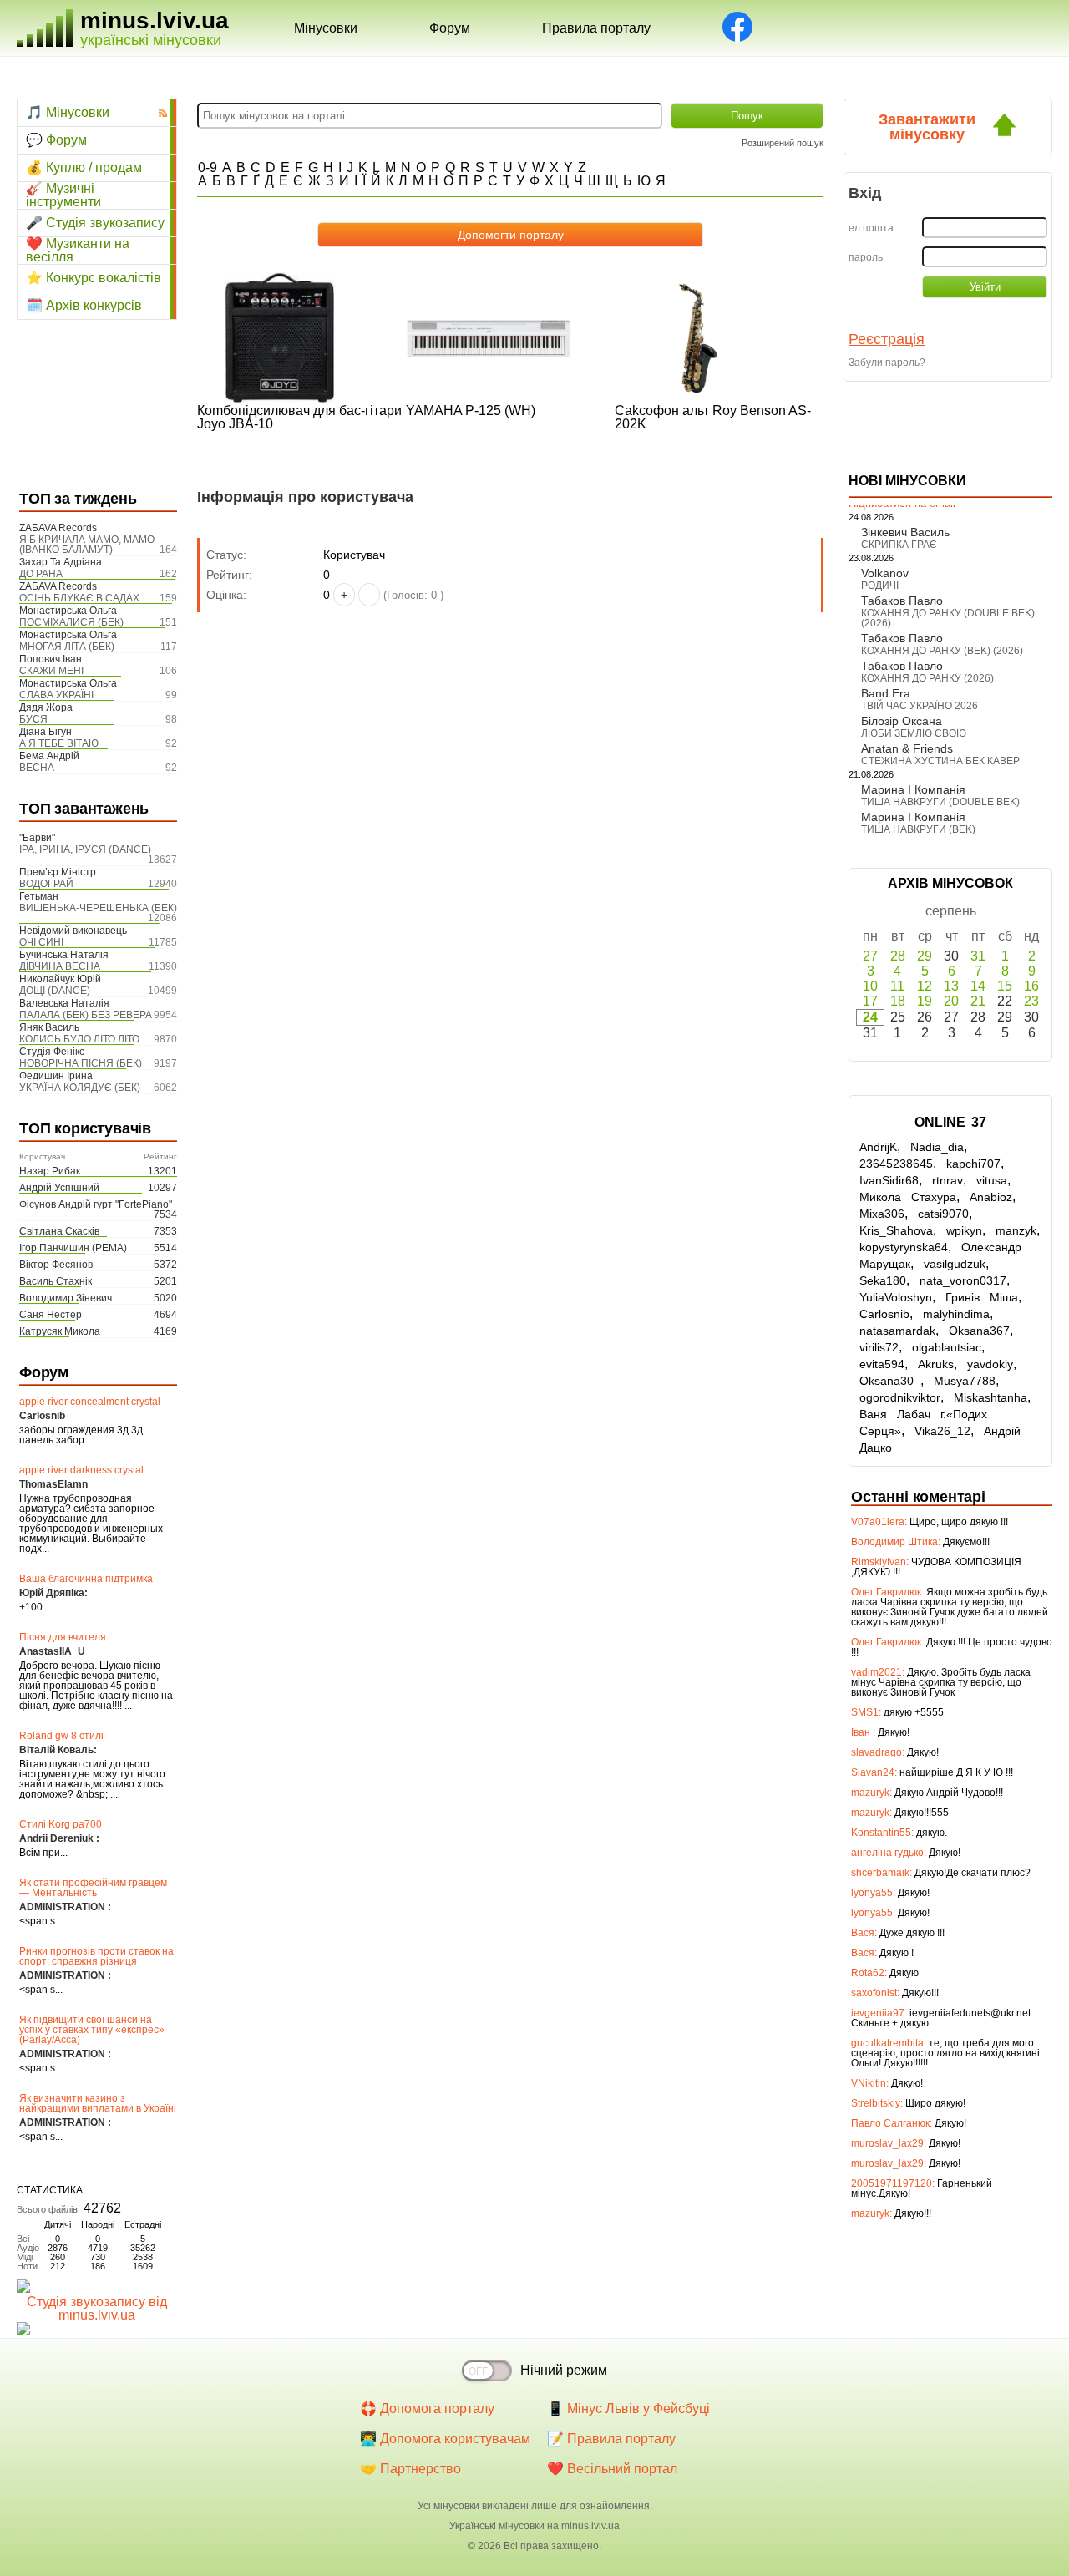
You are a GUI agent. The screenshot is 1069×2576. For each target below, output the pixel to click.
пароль (866, 257)
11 (897, 986)
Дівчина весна (60, 966)
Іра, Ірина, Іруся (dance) (85, 849)
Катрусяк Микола (60, 1331)
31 (978, 956)
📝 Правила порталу (611, 2439)
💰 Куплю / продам (84, 167)
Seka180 (883, 1280)
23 (1031, 1001)
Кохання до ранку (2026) (927, 678)
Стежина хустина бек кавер (940, 761)
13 (951, 986)
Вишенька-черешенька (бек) (98, 908)
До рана (41, 574)
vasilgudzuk (955, 1264)
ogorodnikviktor (900, 1397)
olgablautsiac (947, 1347)
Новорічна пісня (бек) (81, 1063)
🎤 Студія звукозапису (95, 223)
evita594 (882, 1364)
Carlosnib (884, 1314)
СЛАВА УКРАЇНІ (56, 695)
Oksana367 (979, 1331)
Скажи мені (51, 671)
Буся (33, 719)
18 (898, 1001)
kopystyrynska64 (904, 1247)
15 (1005, 986)
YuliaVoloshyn (896, 1297)
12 (925, 986)
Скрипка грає (899, 545)
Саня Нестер (51, 1315)
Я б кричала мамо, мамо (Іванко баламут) (87, 545)
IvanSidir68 (889, 1180)
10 (870, 986)
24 (870, 1017)
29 (925, 956)
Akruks (936, 1364)
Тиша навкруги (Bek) (918, 829)
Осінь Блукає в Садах (79, 598)
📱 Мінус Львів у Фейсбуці (628, 2409)
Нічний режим (564, 2370)
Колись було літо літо (79, 1039)
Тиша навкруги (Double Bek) (940, 802)
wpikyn (964, 1230)
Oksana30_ (890, 1381)
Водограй (46, 884)
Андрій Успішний (59, 1188)
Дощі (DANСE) (55, 991)
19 (925, 1001)
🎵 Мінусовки (68, 112)
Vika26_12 (942, 1431)
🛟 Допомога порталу (427, 2409)
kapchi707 (973, 1164)
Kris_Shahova (896, 1230)
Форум (450, 28)
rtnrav (947, 1180)
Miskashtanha (990, 1397)
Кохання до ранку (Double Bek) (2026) (948, 618)
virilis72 (879, 1347)
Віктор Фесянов (56, 1265)
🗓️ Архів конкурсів (84, 305)
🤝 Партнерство (410, 2469)
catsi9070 (943, 1214)
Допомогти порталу (511, 235)
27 (870, 956)
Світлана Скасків (59, 1231)
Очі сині (41, 942)
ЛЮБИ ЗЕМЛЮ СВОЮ (914, 733)
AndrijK (878, 1147)
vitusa (992, 1180)
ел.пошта (871, 228)
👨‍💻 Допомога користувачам (445, 2439)
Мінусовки (326, 28)
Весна (37, 768)
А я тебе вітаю (59, 743)
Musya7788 (965, 1381)
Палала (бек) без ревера (86, 1015)
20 (951, 1001)
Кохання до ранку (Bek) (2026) (942, 651)
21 (978, 1001)
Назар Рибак (50, 1171)
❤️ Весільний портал (612, 2469)
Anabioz (991, 1197)
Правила (596, 28)
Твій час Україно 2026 (920, 706)
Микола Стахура (908, 1197)
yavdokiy (990, 1364)
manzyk (1016, 1230)
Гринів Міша (982, 1297)
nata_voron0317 (963, 1280)
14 (978, 986)
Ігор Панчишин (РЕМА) (73, 1248)
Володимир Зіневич (66, 1298)
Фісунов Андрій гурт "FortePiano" (96, 1204)
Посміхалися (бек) (71, 622)
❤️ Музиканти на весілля (78, 251)
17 (870, 1001)
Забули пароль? (887, 363)
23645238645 (896, 1164)
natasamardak (897, 1331)
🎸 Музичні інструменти (63, 195)
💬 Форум (56, 140)
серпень (951, 911)
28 (898, 956)
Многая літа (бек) (67, 647)
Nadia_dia (937, 1147)
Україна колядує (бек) (80, 1088)
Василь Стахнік (56, 1281)
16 (1031, 986)
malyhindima (956, 1314)
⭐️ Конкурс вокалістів (94, 278)
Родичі (880, 586)
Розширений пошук (783, 143)
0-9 (208, 167)
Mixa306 (882, 1214)
